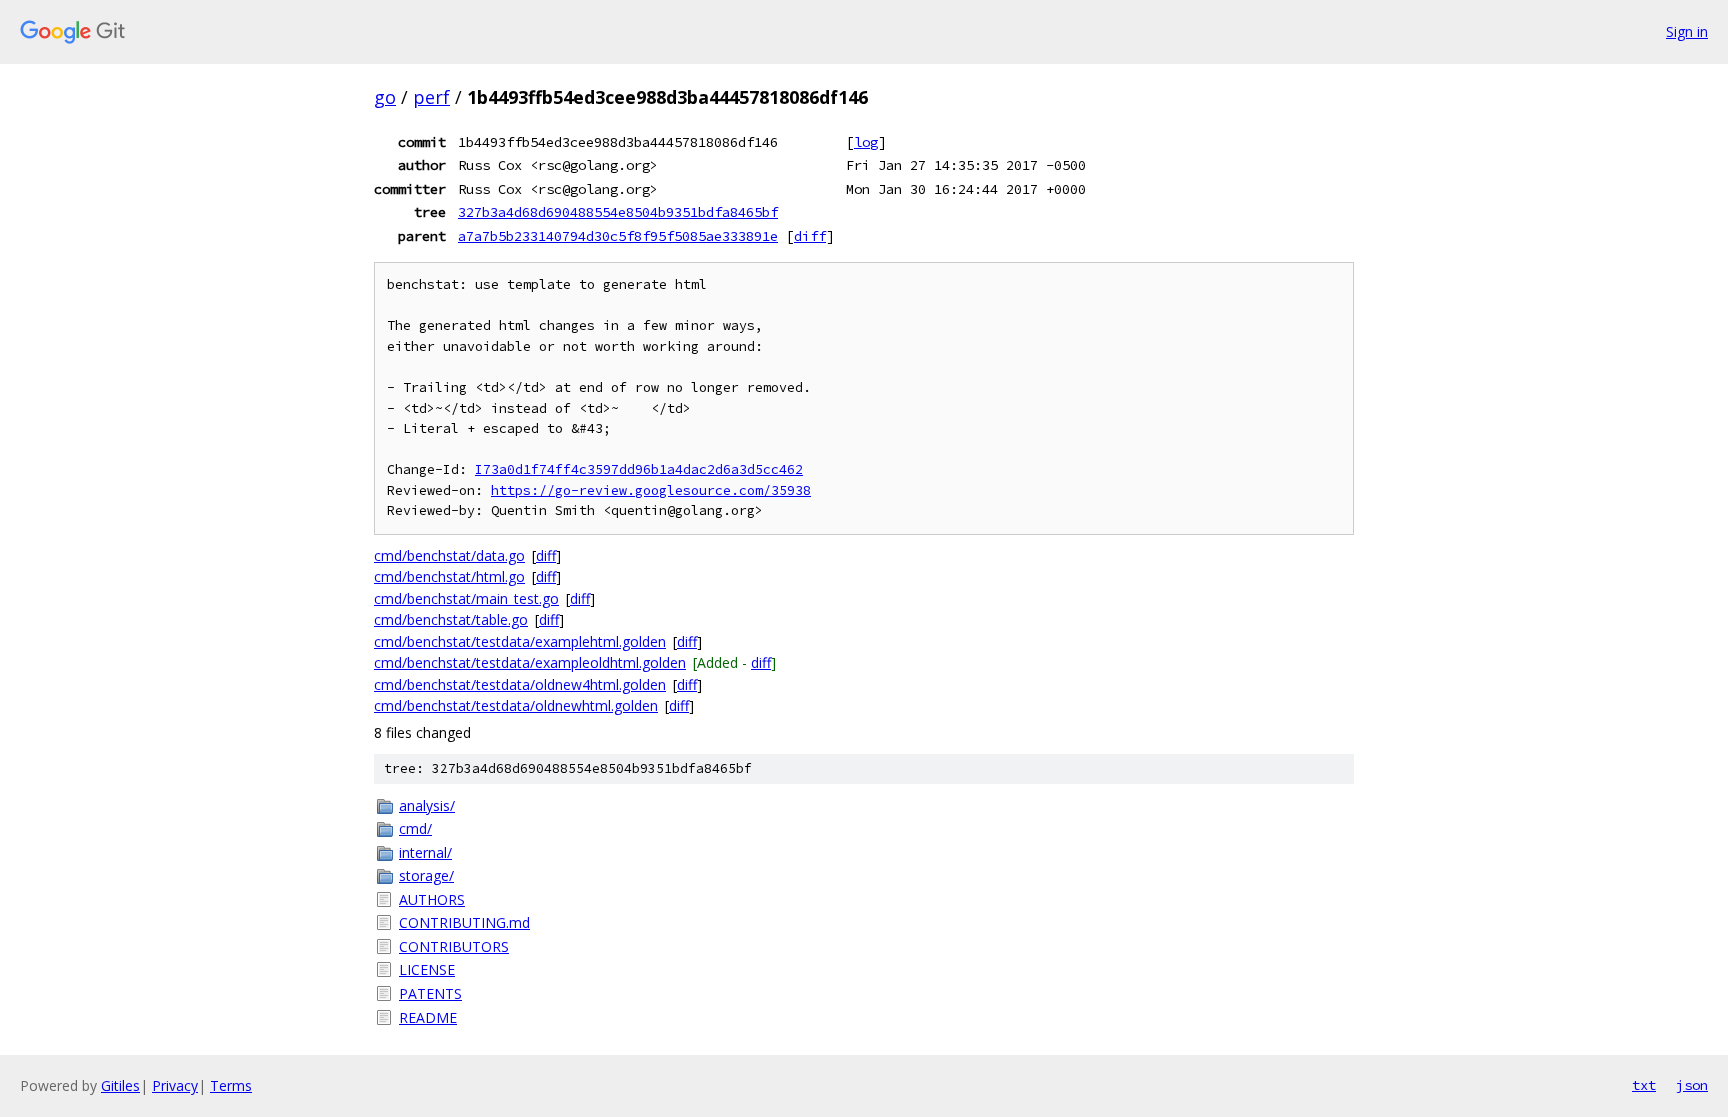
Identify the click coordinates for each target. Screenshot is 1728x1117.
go (385, 97)
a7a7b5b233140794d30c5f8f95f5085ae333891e (618, 236)
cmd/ (415, 828)
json (1692, 1085)
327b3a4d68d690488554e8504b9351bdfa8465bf (618, 212)
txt (1644, 1085)
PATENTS (430, 993)
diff (810, 236)
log (866, 142)
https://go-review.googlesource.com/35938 (651, 490)
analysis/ (427, 805)
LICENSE (427, 969)
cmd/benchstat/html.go (449, 576)
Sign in (1687, 31)
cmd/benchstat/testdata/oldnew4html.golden (520, 684)
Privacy (175, 1085)
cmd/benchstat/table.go (451, 619)
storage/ (426, 875)
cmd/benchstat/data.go (449, 555)
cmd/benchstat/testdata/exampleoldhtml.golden (530, 662)
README (428, 1017)
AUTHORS (432, 899)
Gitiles (120, 1085)
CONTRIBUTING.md (464, 922)
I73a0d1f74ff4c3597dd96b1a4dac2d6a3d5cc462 (639, 469)
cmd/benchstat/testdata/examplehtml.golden (520, 641)
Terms (231, 1085)
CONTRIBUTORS (454, 946)
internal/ (425, 852)
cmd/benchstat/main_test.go (466, 598)
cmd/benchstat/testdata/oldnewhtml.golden (516, 705)
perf (431, 97)
